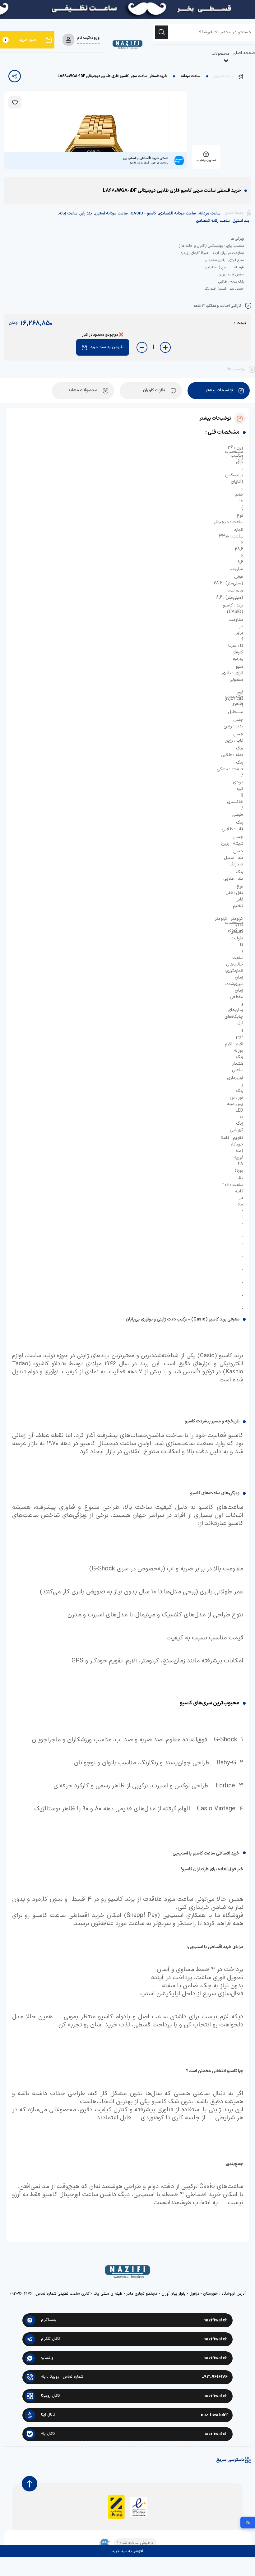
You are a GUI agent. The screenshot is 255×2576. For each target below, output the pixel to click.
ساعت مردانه (191, 76)
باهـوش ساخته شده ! (135, 2543)
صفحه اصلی (244, 53)
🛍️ (248, 2523)
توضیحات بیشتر (219, 390)
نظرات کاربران (154, 390)
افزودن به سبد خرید (107, 347)
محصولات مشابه (83, 390)
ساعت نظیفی (224, 76)
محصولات (220, 54)
